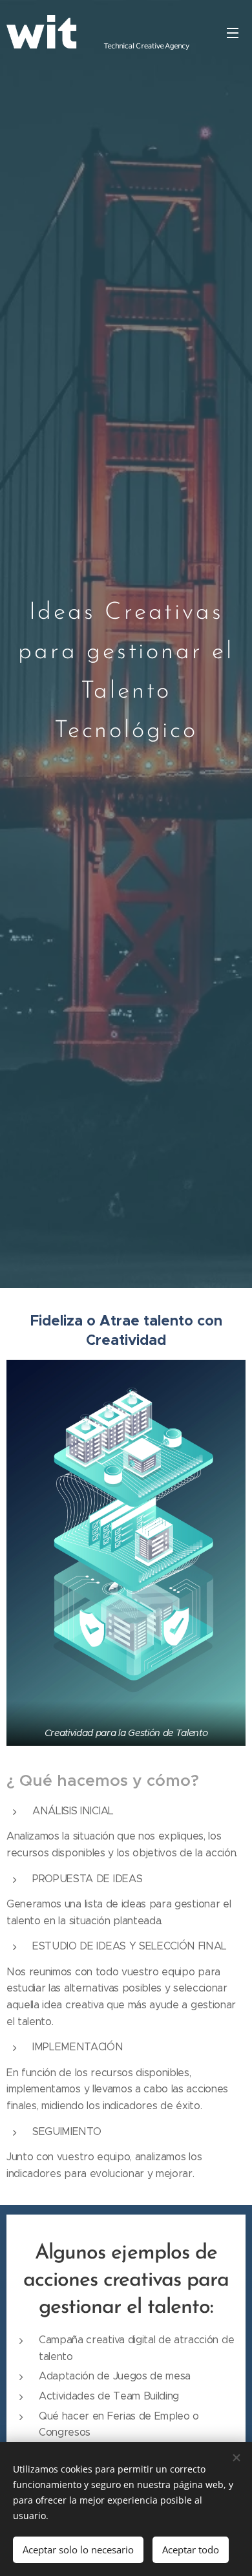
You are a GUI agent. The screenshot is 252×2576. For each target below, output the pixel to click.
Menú (233, 32)
